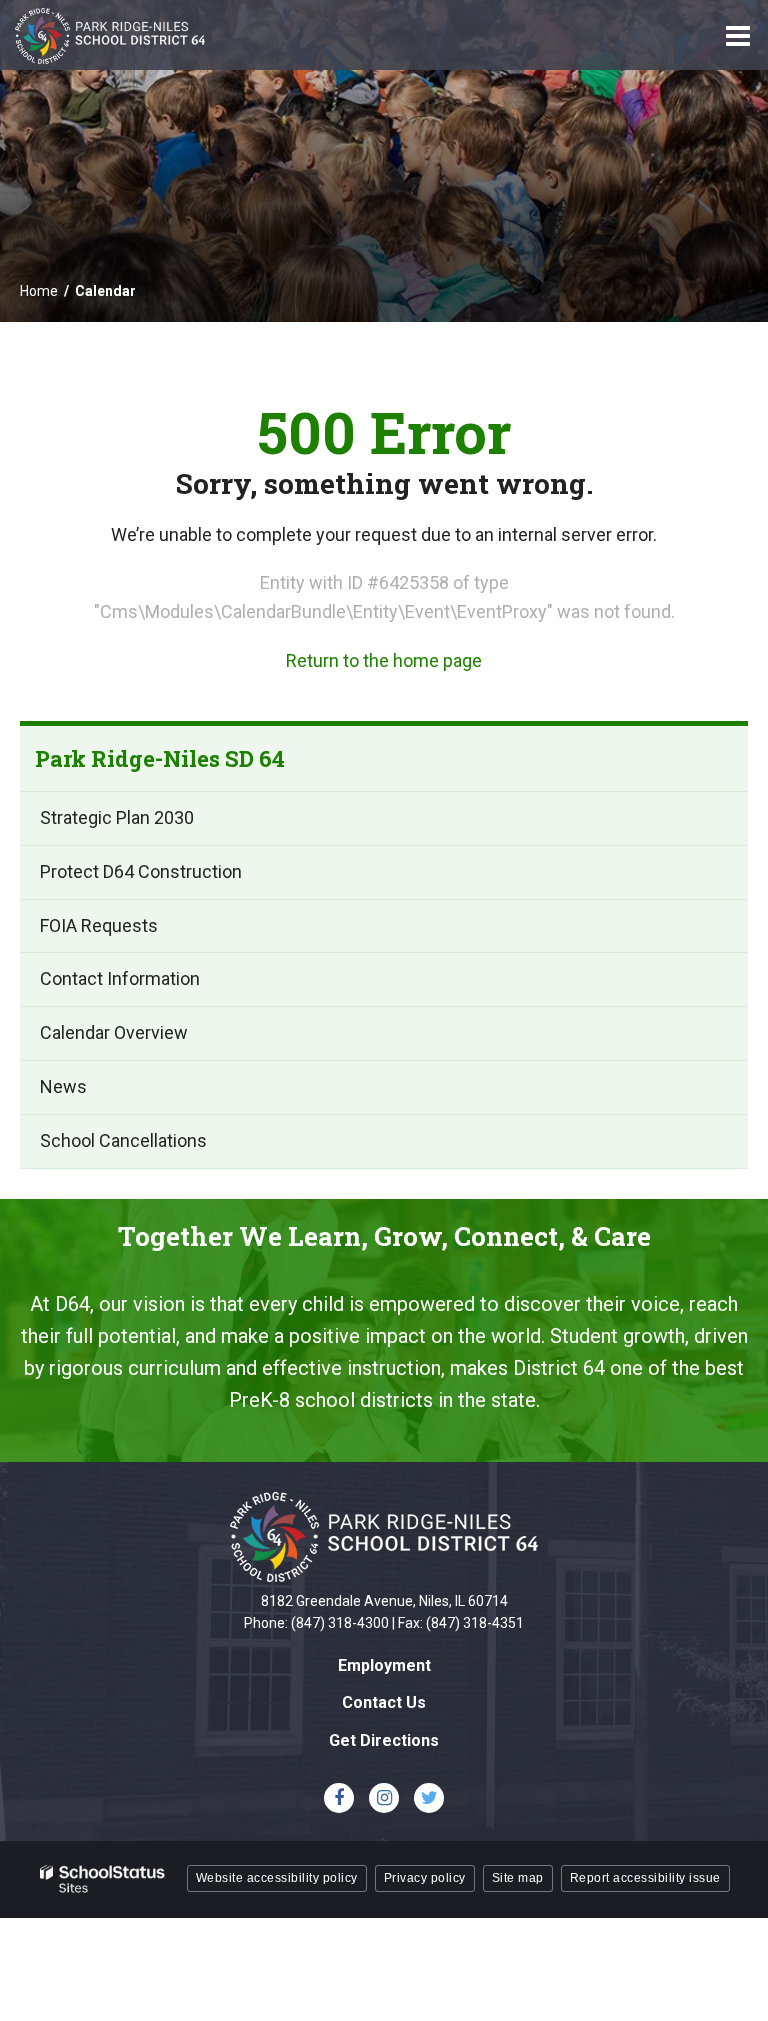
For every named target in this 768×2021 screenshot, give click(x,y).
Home (39, 291)
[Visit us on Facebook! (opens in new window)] (339, 1798)
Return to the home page (384, 660)
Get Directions (384, 1740)
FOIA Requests (99, 925)
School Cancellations (123, 1140)
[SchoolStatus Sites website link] (103, 1879)
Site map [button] (518, 1878)
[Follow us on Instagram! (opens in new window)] (384, 1798)
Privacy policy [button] (425, 1878)
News (63, 1086)
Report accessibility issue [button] (645, 1878)
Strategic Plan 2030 (117, 817)
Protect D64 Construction (141, 871)
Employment (384, 1665)
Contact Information (120, 978)
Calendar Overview (114, 1032)
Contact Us (384, 1702)
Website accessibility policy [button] (277, 1878)
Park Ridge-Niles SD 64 (160, 758)
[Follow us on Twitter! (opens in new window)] (429, 1798)
